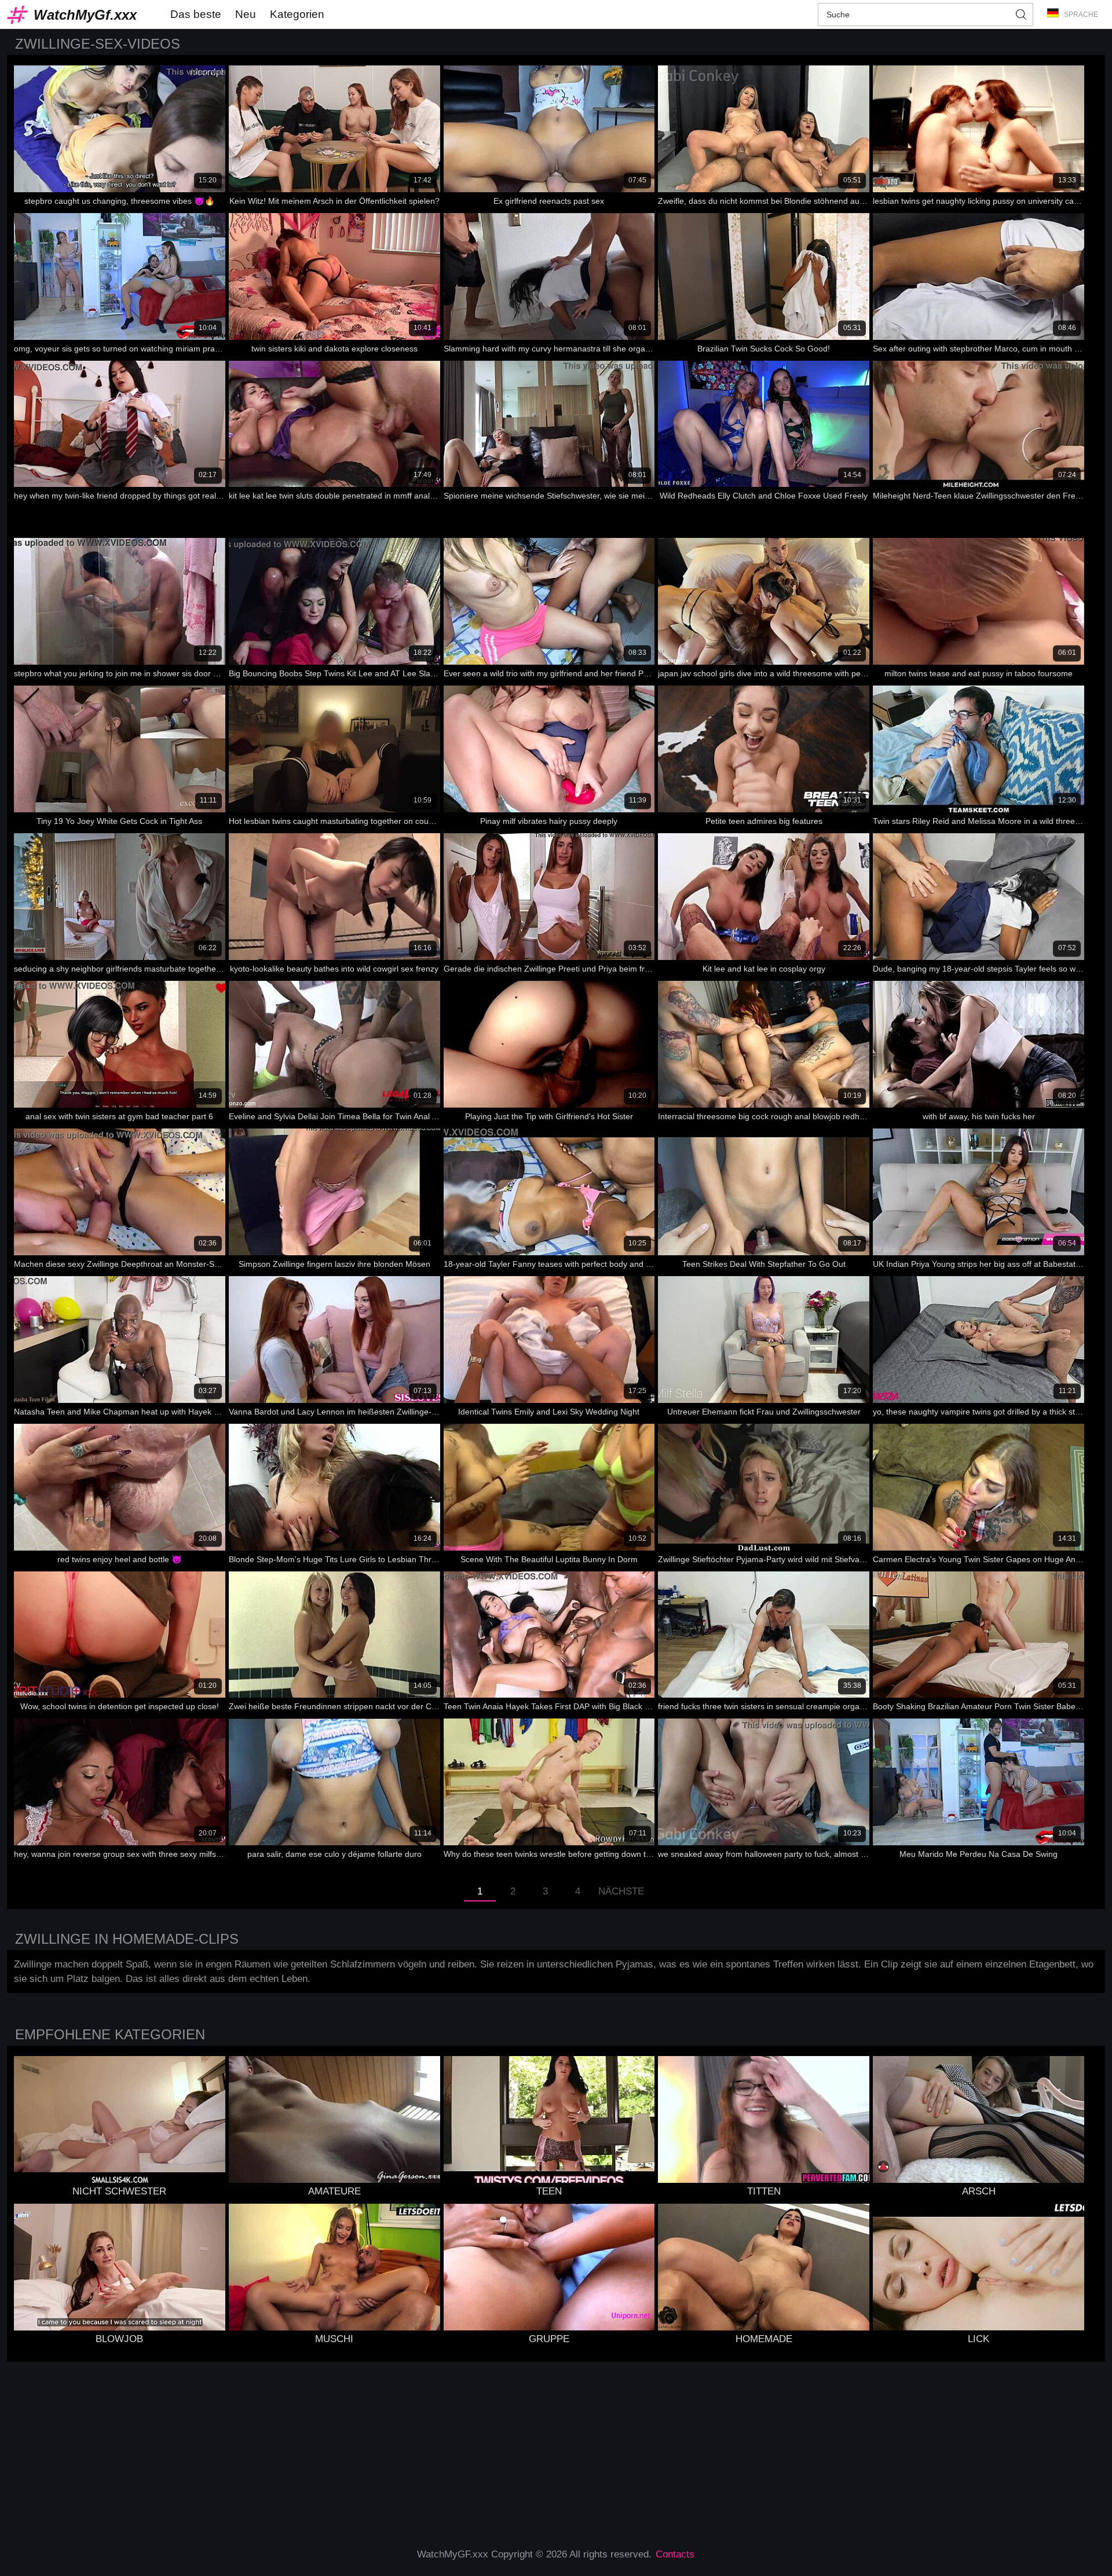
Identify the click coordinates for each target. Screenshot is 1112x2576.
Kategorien (297, 14)
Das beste (196, 14)
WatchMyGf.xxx (85, 15)
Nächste (621, 1891)
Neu (246, 14)
